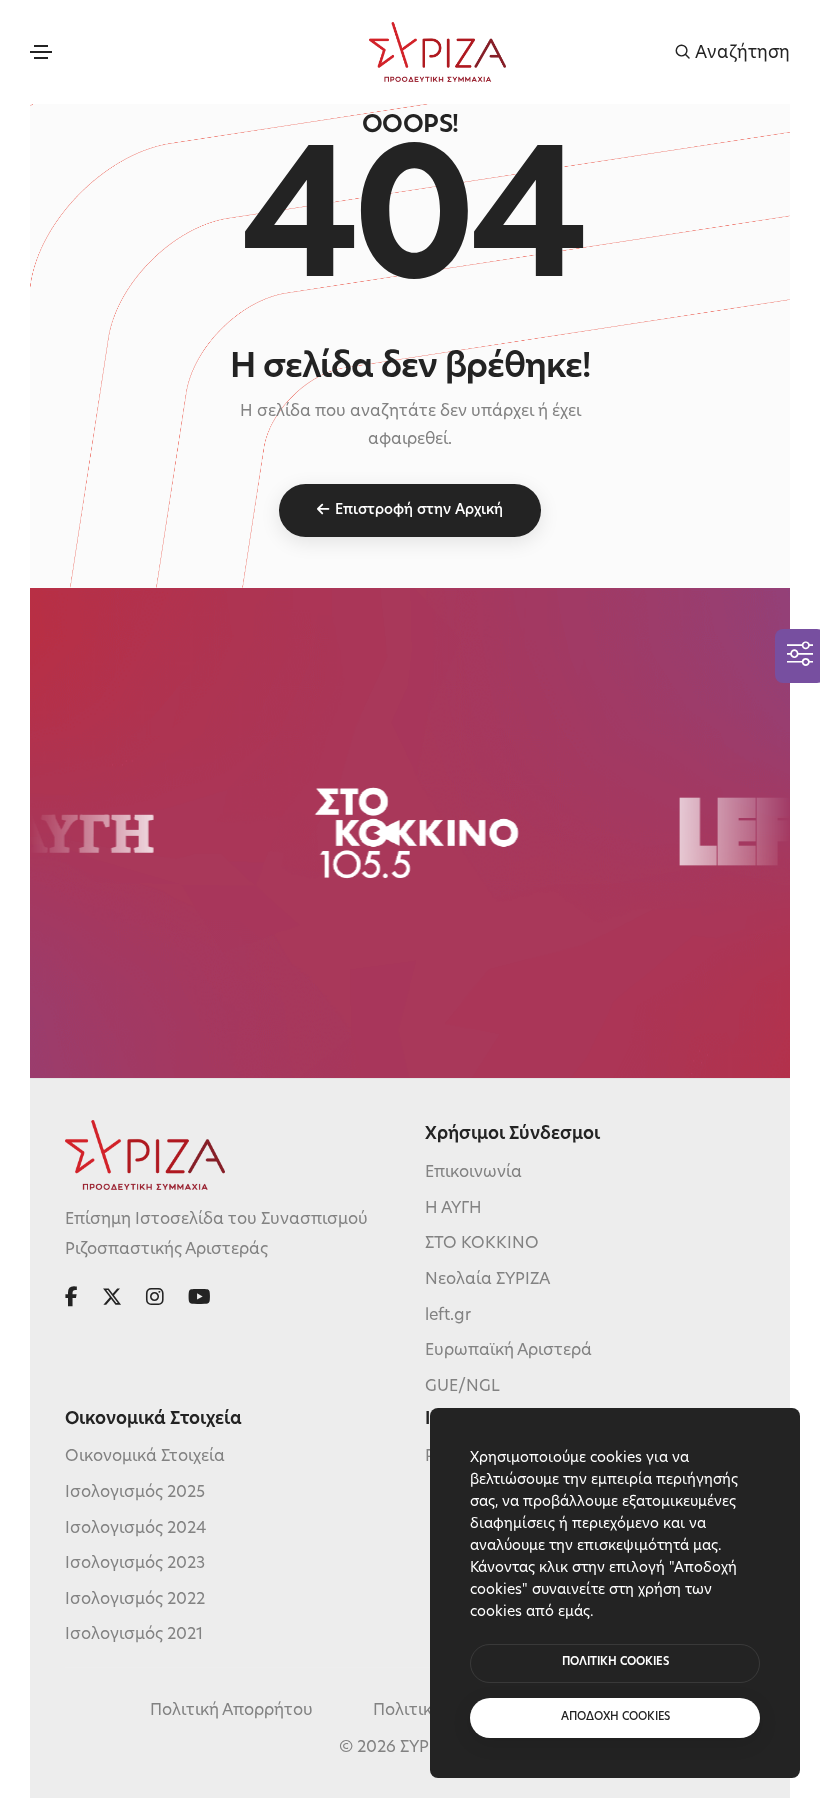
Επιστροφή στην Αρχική (419, 510)
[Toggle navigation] (41, 52)
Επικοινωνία (473, 1173)
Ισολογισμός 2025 (135, 1493)
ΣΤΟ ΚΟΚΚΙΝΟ (482, 1244)
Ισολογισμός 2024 (135, 1529)
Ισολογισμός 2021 (134, 1635)
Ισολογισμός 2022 (135, 1600)
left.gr (448, 1316)
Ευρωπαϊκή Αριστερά (508, 1351)
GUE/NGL (462, 1387)
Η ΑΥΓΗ (453, 1209)
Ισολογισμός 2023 (135, 1564)
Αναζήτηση (740, 52)
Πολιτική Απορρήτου (231, 1711)
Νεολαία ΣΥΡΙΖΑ (487, 1280)
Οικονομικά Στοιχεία (145, 1457)
